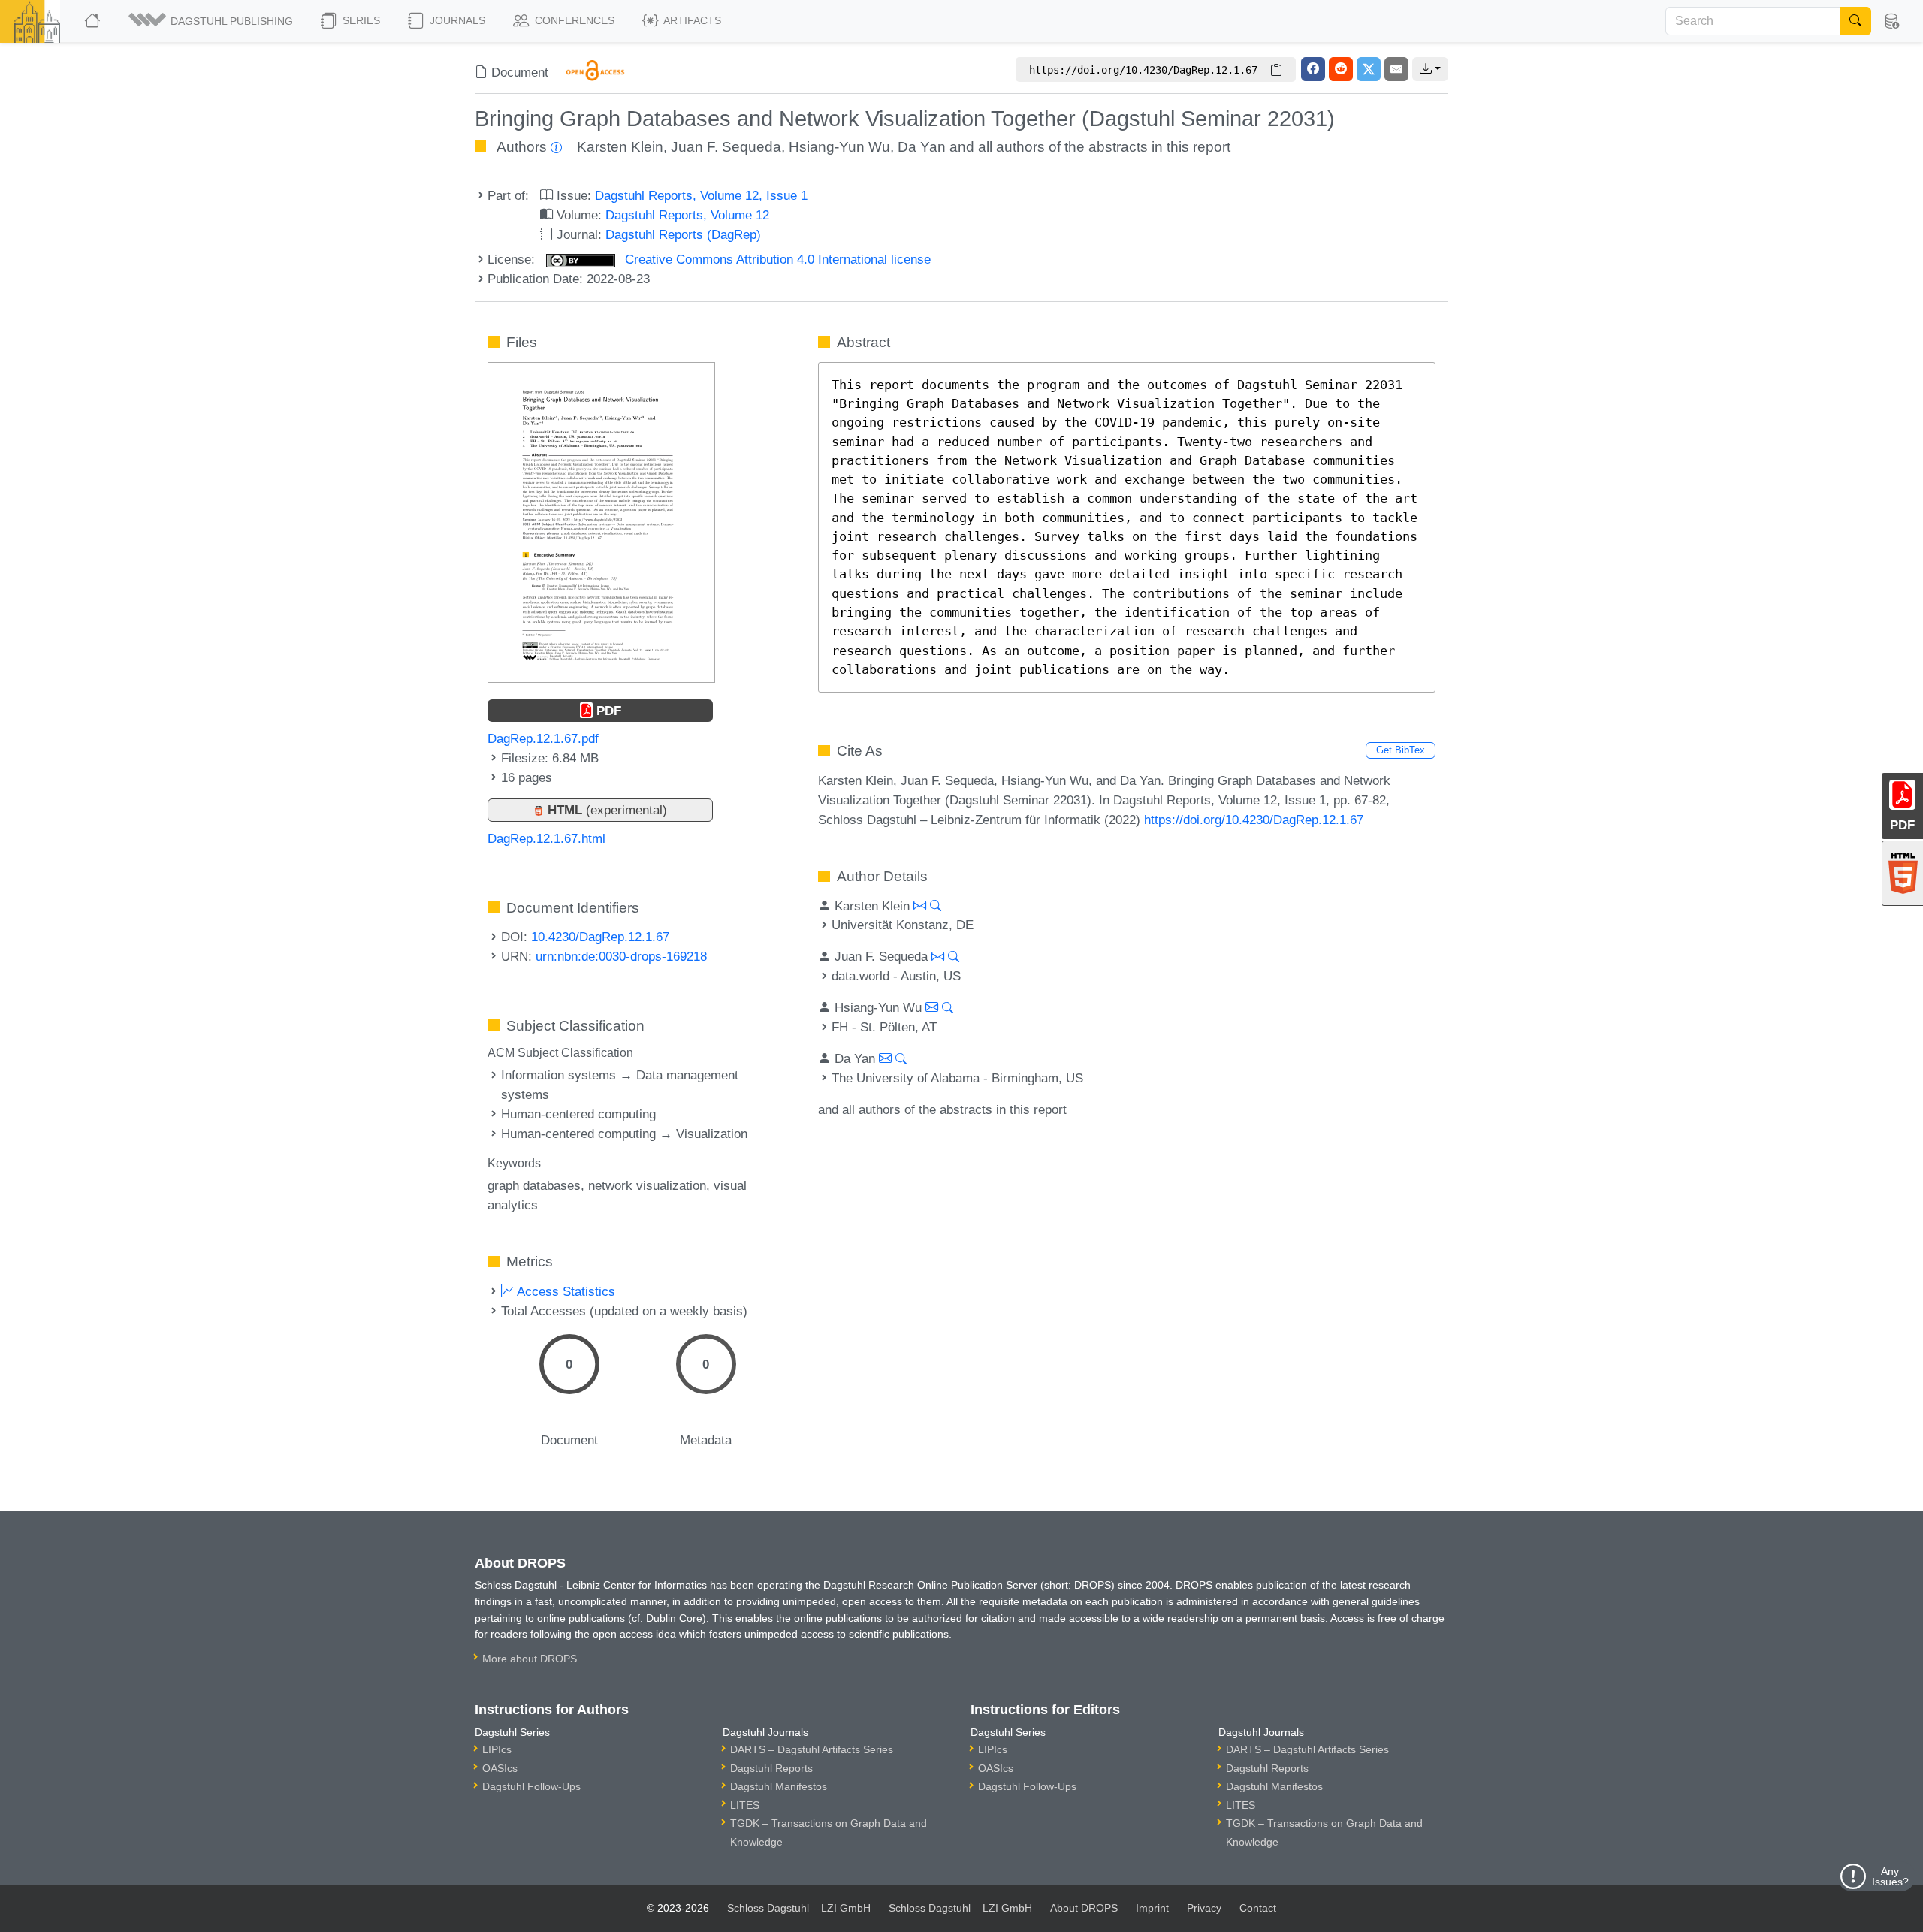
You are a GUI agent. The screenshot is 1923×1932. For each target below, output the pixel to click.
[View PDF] (601, 521)
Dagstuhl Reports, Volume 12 (687, 215)
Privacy (1204, 1908)
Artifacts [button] (691, 20)
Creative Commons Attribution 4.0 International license (776, 259)
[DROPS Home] (94, 21)
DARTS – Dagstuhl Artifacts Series (812, 1749)
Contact (1258, 1908)
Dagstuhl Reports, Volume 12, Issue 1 (701, 195)
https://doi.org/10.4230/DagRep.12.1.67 (1254, 820)
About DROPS (1084, 1908)
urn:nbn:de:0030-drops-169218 (621, 956)
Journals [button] (456, 20)
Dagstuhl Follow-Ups (531, 1786)
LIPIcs (497, 1749)
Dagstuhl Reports (771, 1768)
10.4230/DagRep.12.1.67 (600, 937)
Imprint (1152, 1908)
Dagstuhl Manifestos (779, 1786)
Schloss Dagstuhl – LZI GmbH (799, 1908)
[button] (212, 21)
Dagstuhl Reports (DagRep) (683, 234)
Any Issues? (1890, 1876)
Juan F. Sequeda (726, 147)
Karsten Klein (620, 147)
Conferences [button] (573, 20)
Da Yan (922, 147)
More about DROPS (530, 1659)
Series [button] (360, 20)
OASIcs (500, 1768)
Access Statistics (565, 1291)
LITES (745, 1805)
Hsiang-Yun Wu (839, 147)
